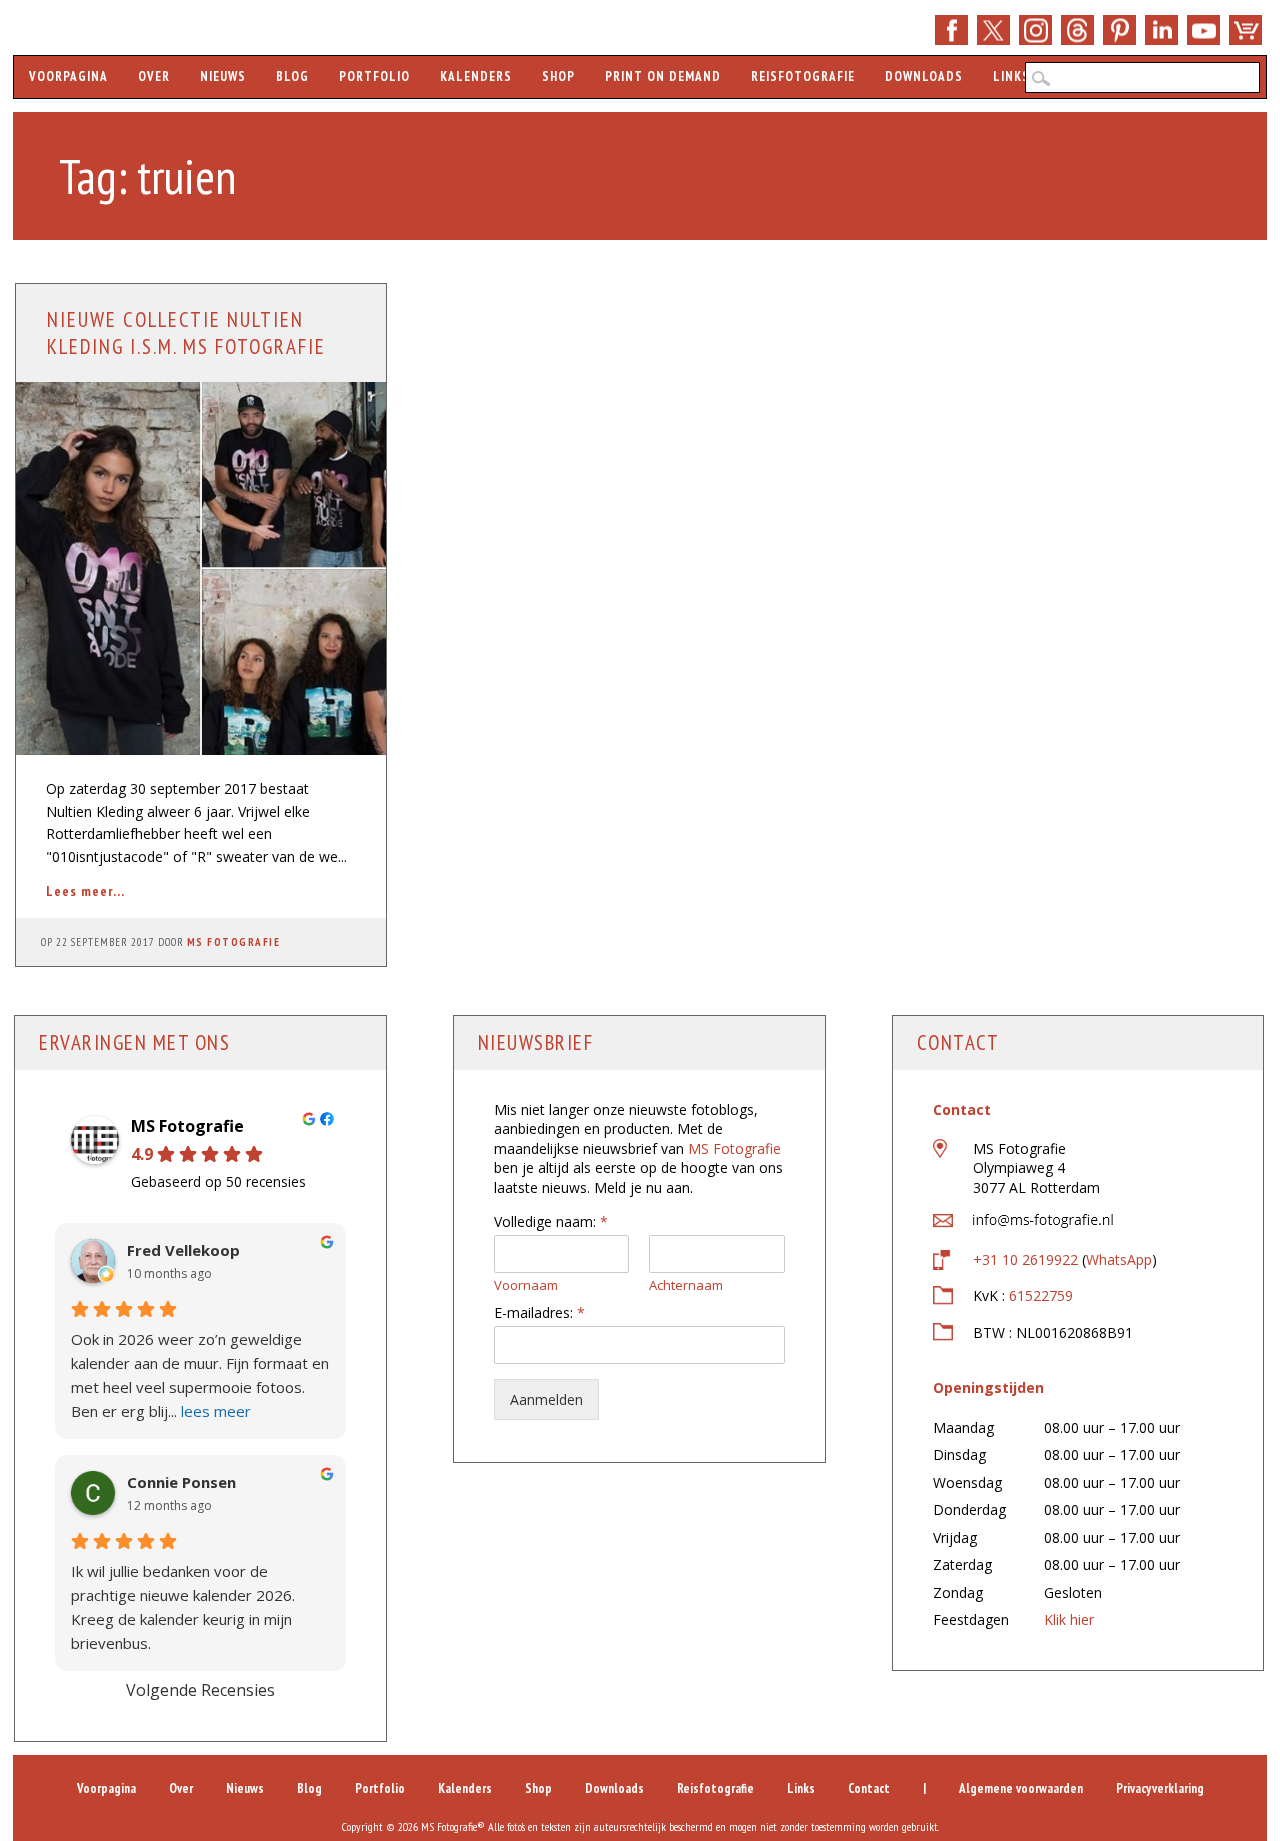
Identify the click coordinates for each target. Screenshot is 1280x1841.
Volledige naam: (551, 1222)
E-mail (1077, 30)
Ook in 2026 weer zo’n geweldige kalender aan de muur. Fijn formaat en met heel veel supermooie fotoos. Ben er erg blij (200, 1375)
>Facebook (951, 30)
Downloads (924, 76)
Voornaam (526, 1285)
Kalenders (476, 76)
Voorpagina (68, 76)
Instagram (1035, 30)
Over (154, 76)
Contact (869, 1788)
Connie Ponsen (181, 1482)
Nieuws (223, 76)
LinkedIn (1161, 30)
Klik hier (1069, 1619)
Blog (292, 76)
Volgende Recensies (200, 1690)
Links (1011, 76)
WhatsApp (1119, 1259)
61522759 (1041, 1295)
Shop (1245, 30)
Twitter (993, 30)
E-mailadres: (539, 1313)
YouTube (1203, 30)
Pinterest (1119, 30)
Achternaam (686, 1285)
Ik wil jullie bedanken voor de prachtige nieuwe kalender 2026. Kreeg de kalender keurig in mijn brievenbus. (183, 1607)
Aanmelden (546, 1399)
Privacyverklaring (1160, 1788)
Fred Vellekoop (183, 1250)
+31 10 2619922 (1025, 1259)
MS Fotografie (234, 942)
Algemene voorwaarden (1021, 1788)
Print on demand (663, 76)
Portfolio (374, 76)
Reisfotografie (803, 76)
